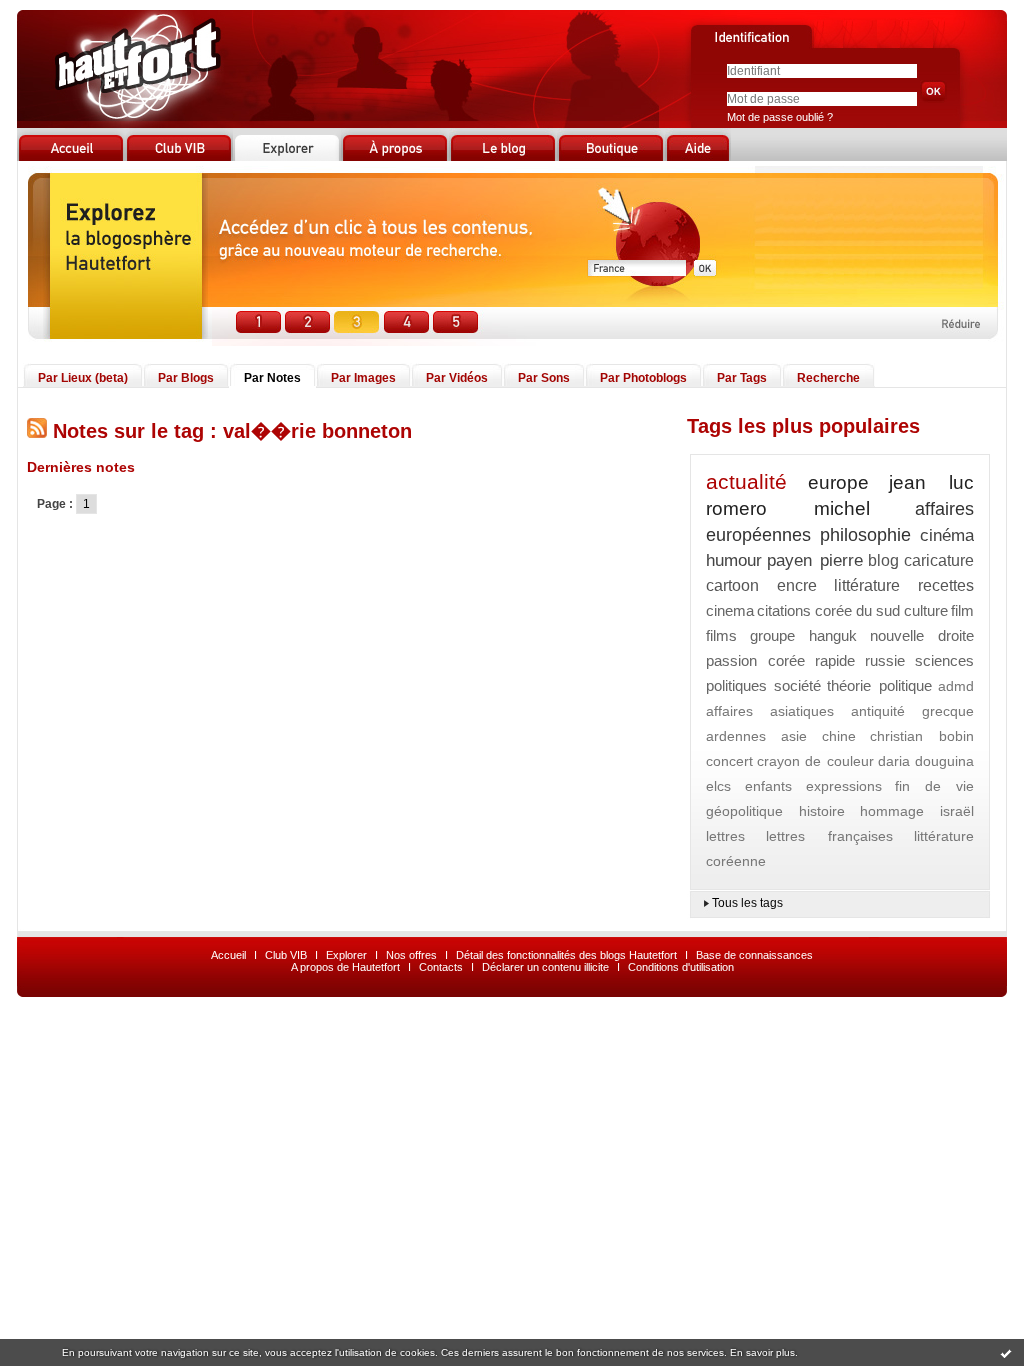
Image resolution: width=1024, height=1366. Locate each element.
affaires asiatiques (770, 711)
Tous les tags (747, 903)
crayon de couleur (815, 761)
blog (883, 560)
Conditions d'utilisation (681, 967)
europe (838, 482)
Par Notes (272, 378)
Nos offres (411, 955)
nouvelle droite (922, 635)
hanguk (833, 635)
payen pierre (814, 560)
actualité (746, 481)
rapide (835, 660)
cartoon (732, 585)
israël (957, 811)
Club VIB (286, 955)
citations (784, 610)
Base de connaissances (754, 955)
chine (839, 736)
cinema (730, 610)
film (962, 610)
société (797, 685)
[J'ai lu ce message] (1006, 1353)
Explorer (346, 955)
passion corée (755, 660)
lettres (725, 836)
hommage (892, 811)
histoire (822, 811)
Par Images (363, 378)
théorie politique (879, 685)
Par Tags (742, 378)
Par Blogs (186, 378)
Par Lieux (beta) (83, 378)
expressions (844, 786)
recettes (946, 585)
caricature (939, 560)
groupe (772, 635)
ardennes (736, 736)
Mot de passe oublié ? (780, 117)
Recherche (828, 378)
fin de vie (934, 786)
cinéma (947, 535)
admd (956, 686)
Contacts (441, 967)
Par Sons (544, 378)
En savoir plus (762, 1352)
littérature (867, 585)
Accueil (228, 955)
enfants (768, 786)
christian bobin (922, 736)
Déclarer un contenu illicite (545, 967)
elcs (718, 786)
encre (797, 585)
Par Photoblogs (643, 378)
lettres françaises (829, 836)
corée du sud (858, 610)
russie (885, 660)
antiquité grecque (912, 711)
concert (729, 761)
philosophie (865, 535)
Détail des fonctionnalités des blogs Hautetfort (566, 955)
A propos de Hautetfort (345, 967)
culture (926, 610)
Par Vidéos (457, 378)
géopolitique (744, 811)
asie (794, 736)
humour (734, 560)
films (721, 635)
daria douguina (926, 761)
